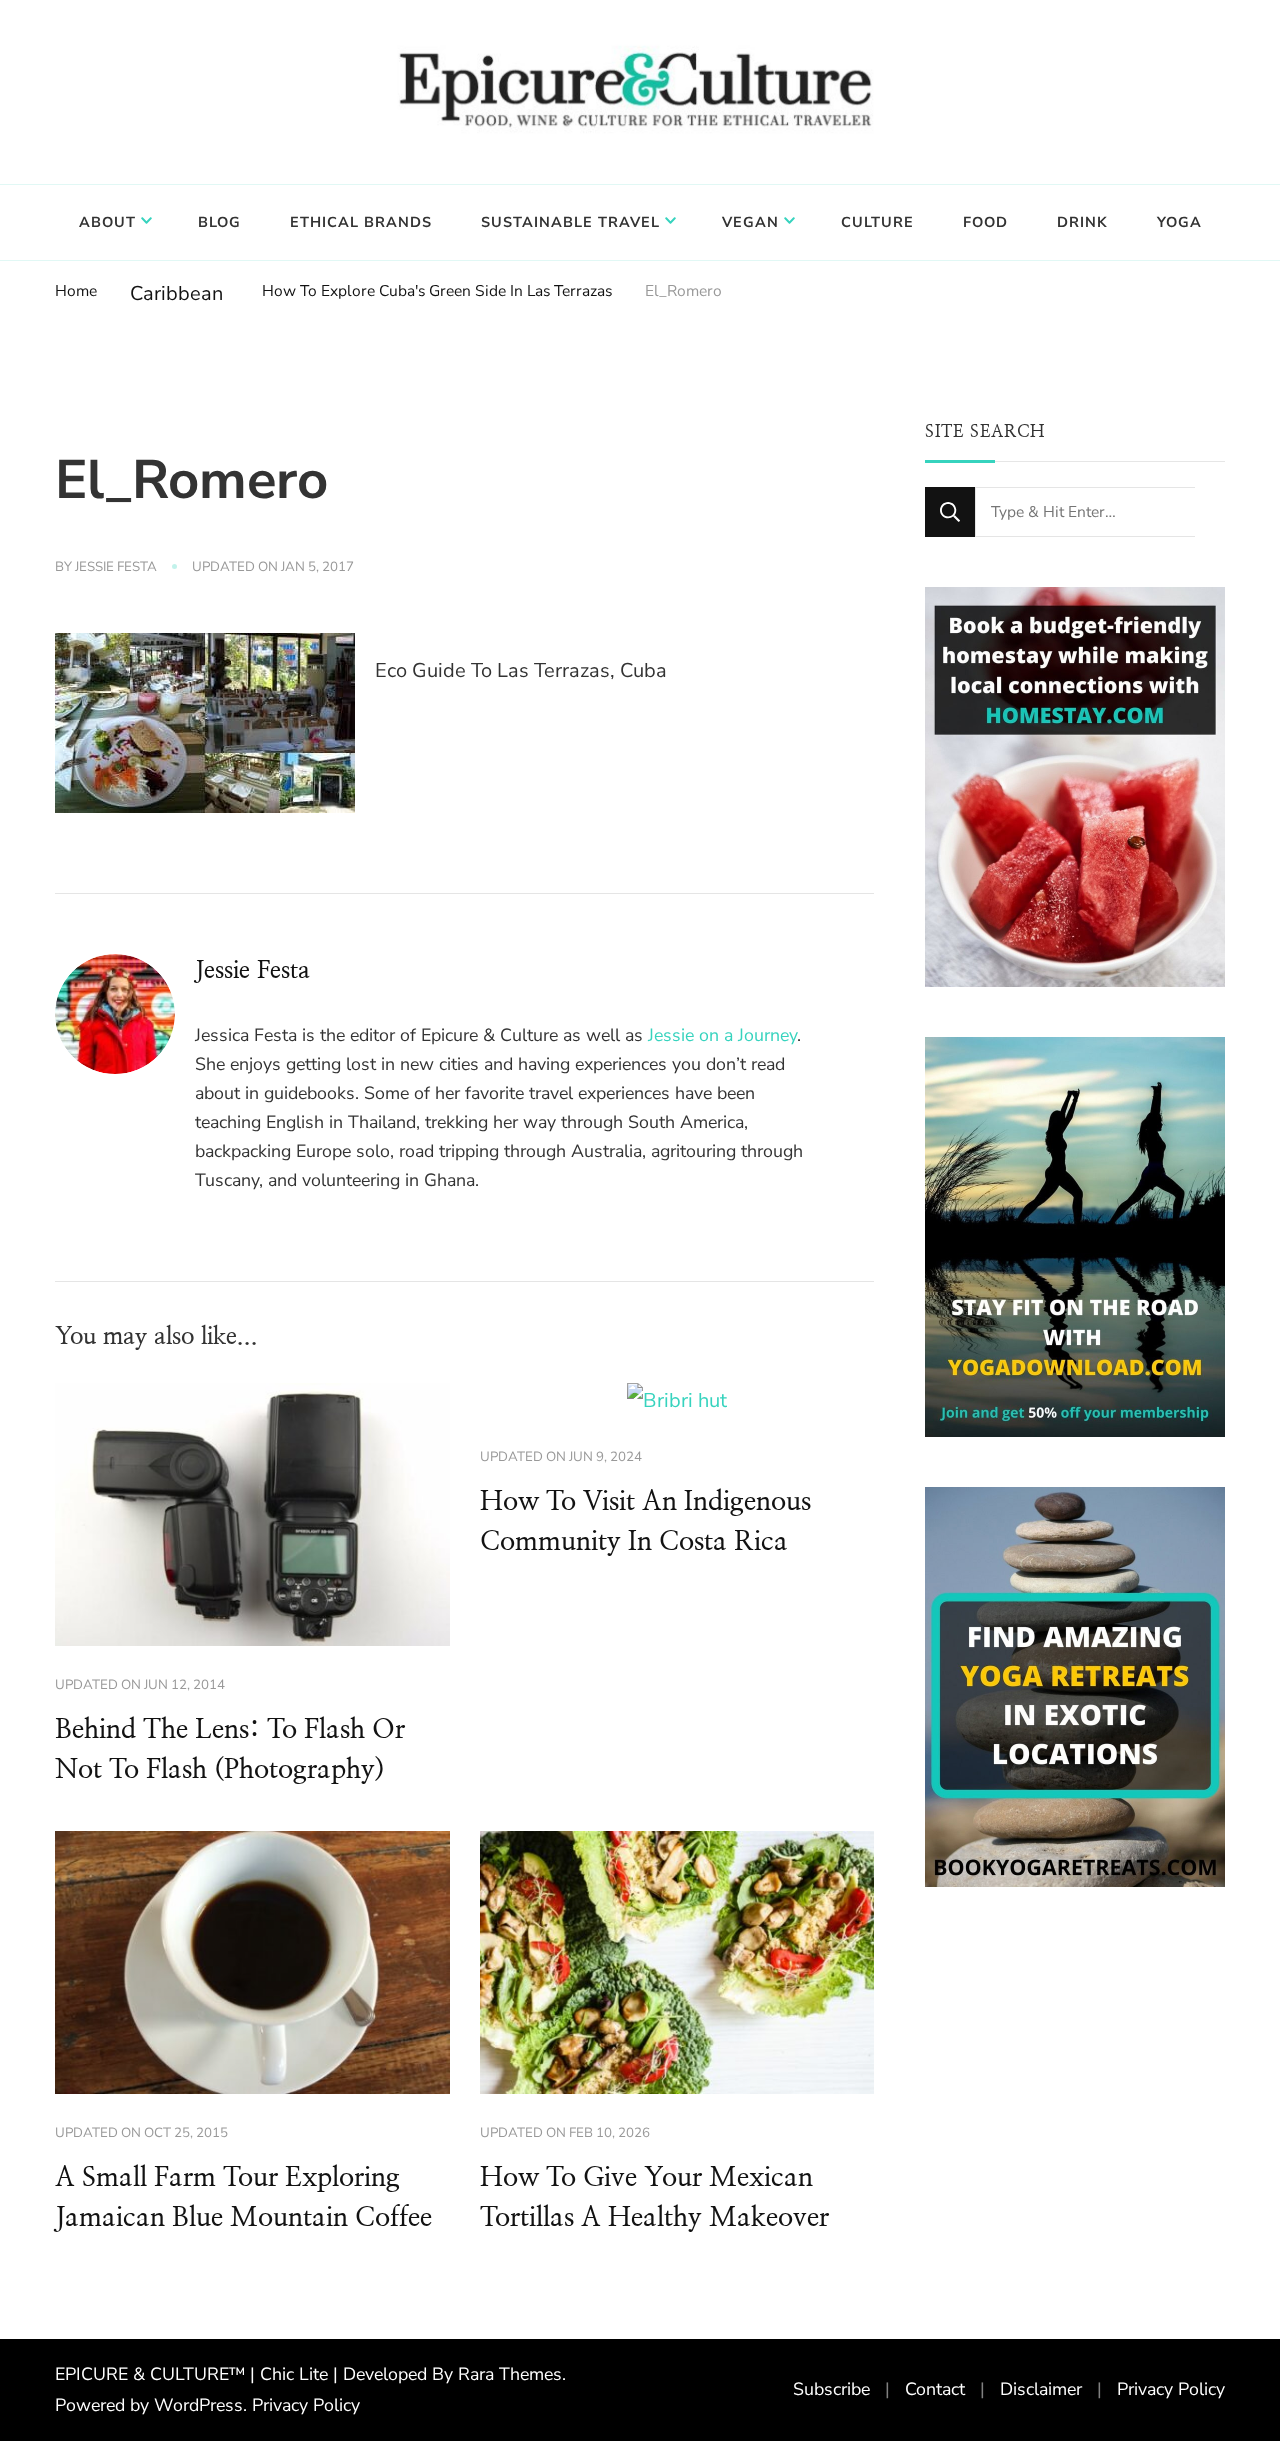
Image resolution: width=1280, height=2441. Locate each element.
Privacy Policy (306, 2405)
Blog (219, 222)
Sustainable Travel (570, 222)
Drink (1082, 222)
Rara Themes (510, 2374)
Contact (935, 2389)
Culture (877, 222)
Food (985, 222)
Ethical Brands (361, 222)
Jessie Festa (116, 567)
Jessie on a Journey (722, 1035)
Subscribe (831, 2389)
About (107, 222)
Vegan (750, 222)
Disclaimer (1041, 2389)
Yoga (1179, 222)
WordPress (198, 2405)
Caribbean (176, 293)
